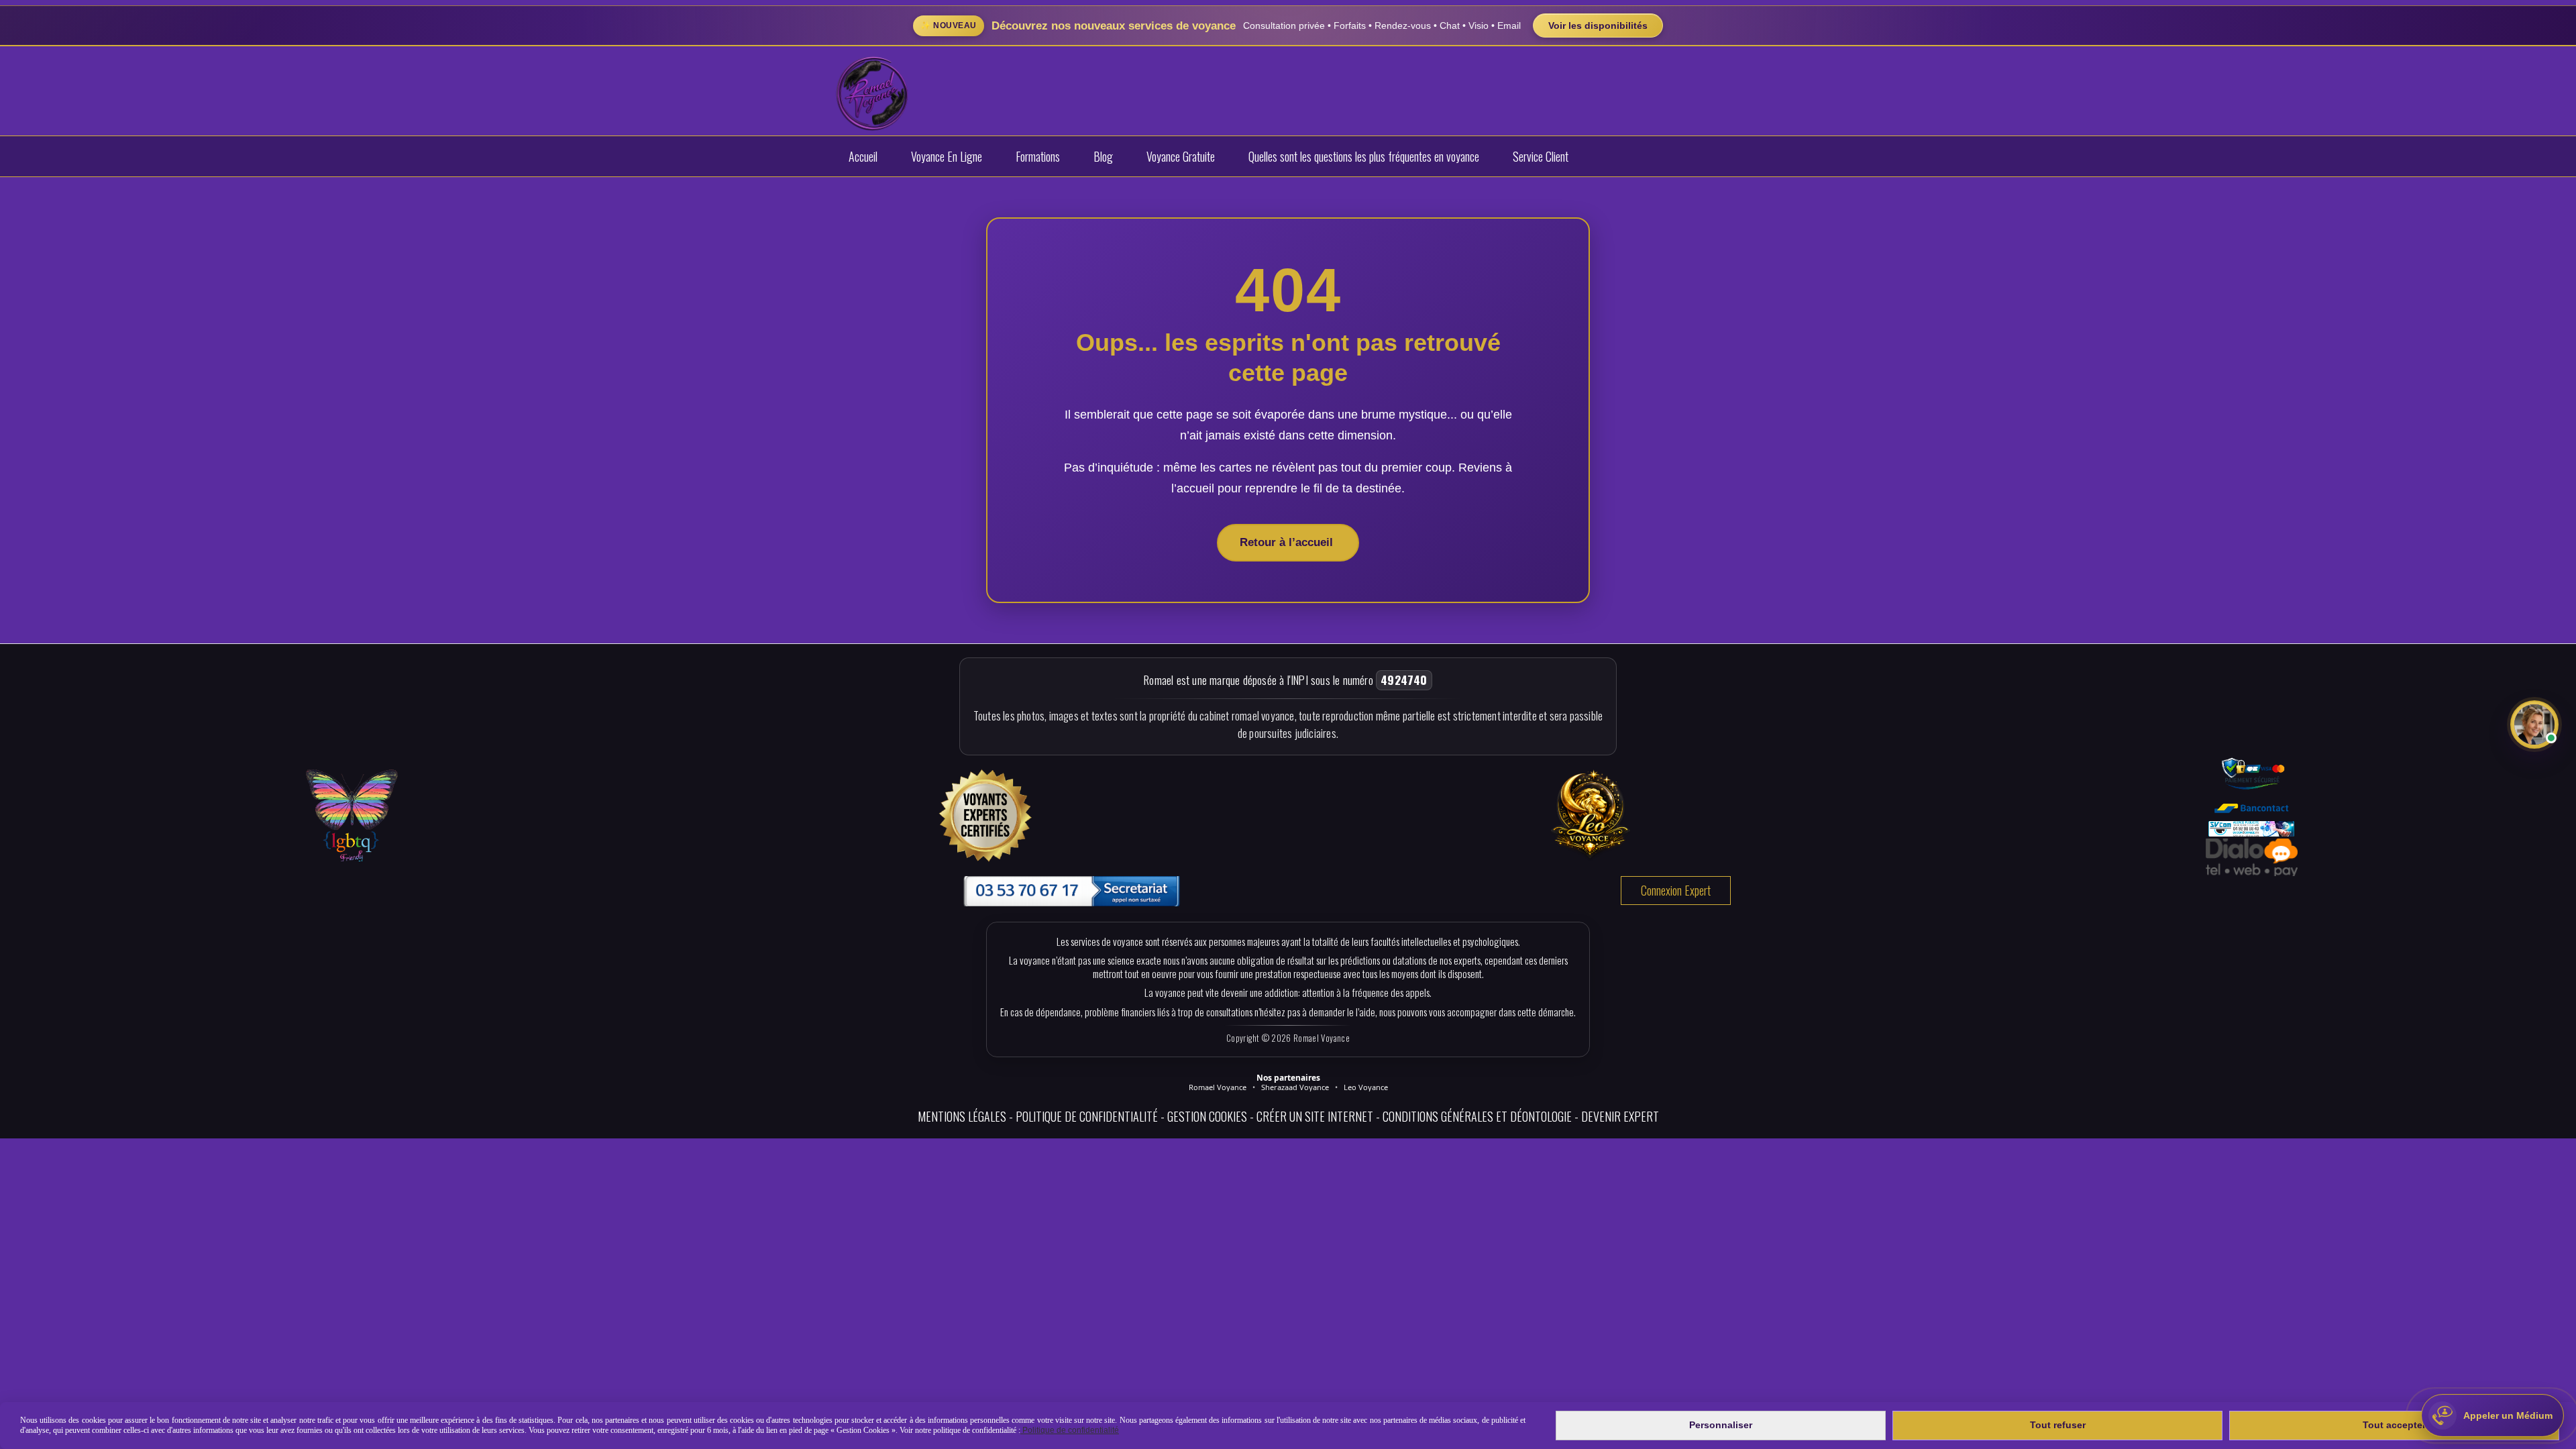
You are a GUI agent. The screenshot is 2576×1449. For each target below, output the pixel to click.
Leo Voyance (1366, 1087)
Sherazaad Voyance (1295, 1087)
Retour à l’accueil (1288, 542)
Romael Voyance (1218, 1087)
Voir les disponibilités (1598, 25)
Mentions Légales (962, 1116)
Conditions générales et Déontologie (1477, 1116)
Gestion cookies (1207, 1116)
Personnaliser (1721, 1425)
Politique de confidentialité (1087, 1116)
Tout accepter (2394, 1425)
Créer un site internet (1315, 1116)
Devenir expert (1620, 1116)
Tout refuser (2058, 1425)
